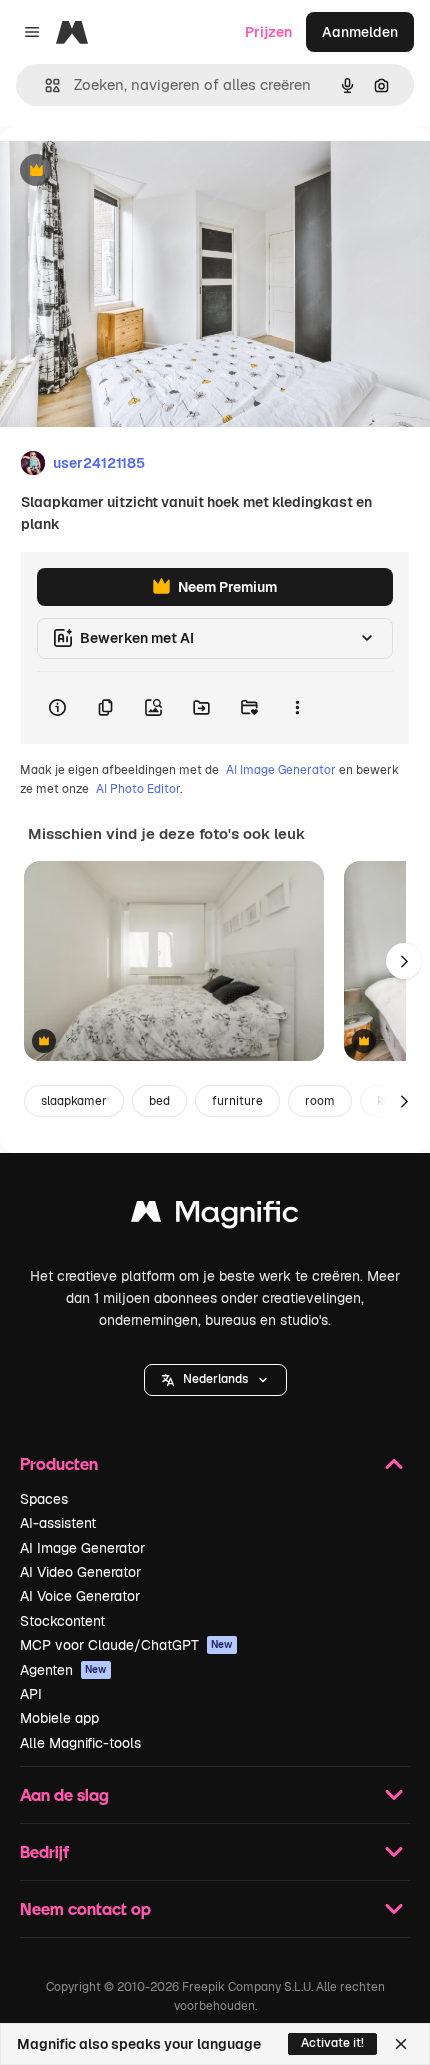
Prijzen (268, 32)
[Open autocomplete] (44, 85)
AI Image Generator (281, 770)
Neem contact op (85, 1908)
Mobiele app (59, 1718)
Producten (59, 1463)
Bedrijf (44, 1851)
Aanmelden (360, 32)
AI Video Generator (80, 1572)
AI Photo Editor (138, 789)
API (31, 1694)
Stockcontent (62, 1621)
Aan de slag (64, 1794)
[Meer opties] (297, 708)
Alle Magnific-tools (80, 1743)
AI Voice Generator (80, 1596)
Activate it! (332, 2043)
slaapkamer (74, 1101)
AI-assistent (58, 1523)
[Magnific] (215, 1216)
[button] (215, 1380)
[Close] (401, 2044)
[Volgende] (404, 961)
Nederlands (215, 1379)
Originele (131, 171)
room (320, 1101)
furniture (237, 1101)
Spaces (44, 1499)
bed (159, 1101)
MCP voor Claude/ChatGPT (126, 1645)
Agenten (63, 1670)
